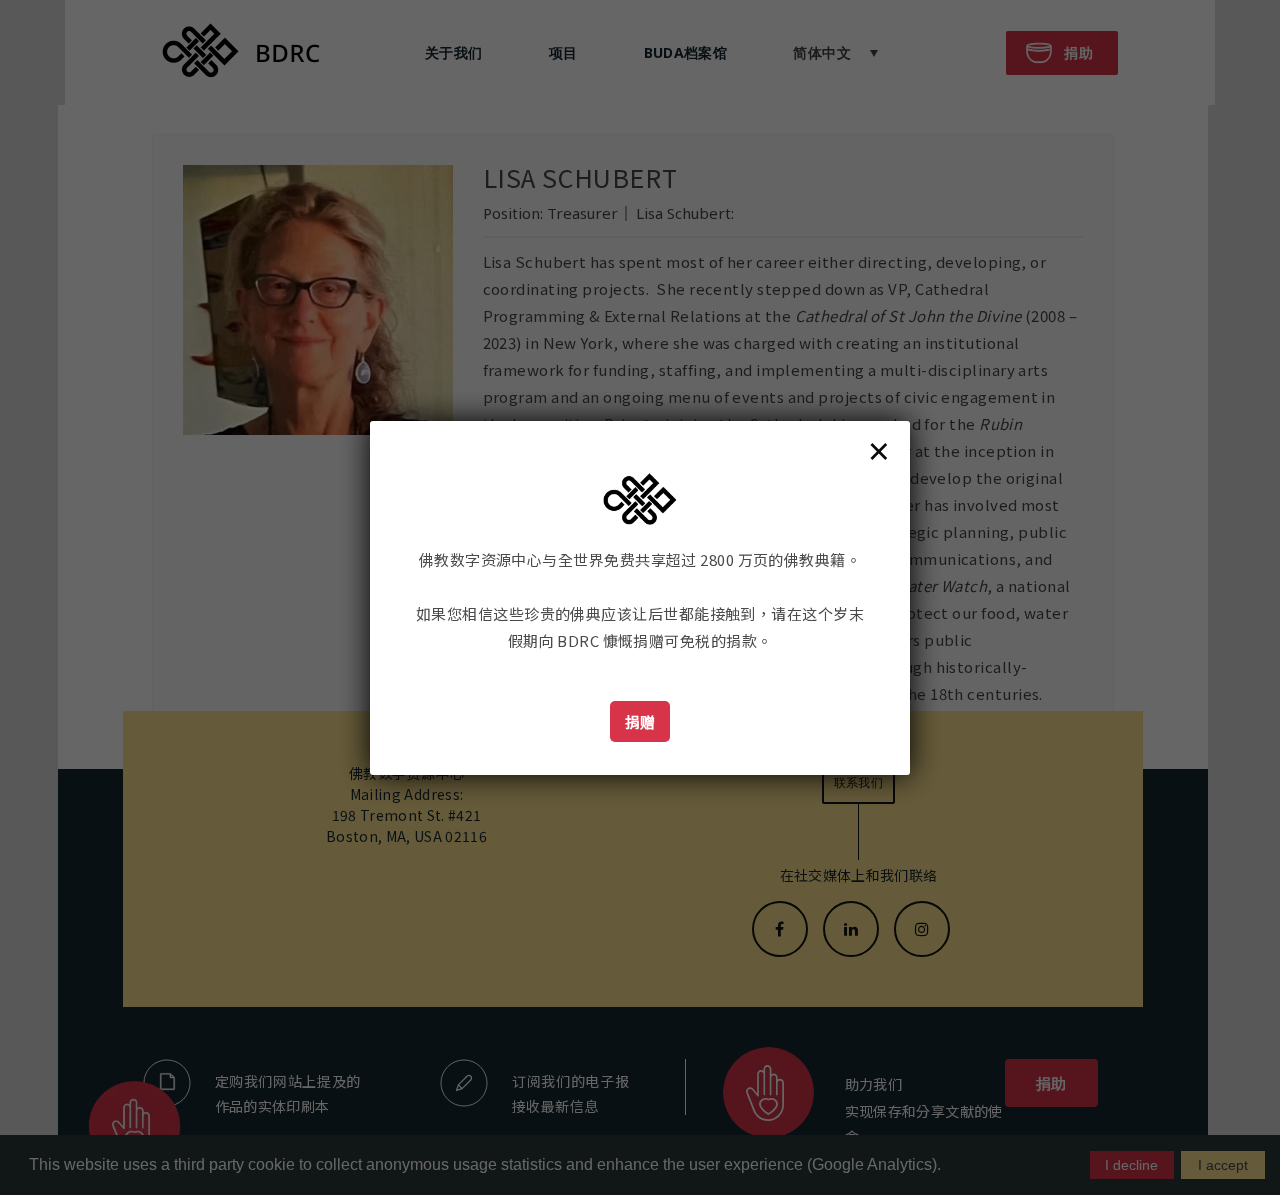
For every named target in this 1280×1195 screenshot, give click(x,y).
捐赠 (640, 721)
